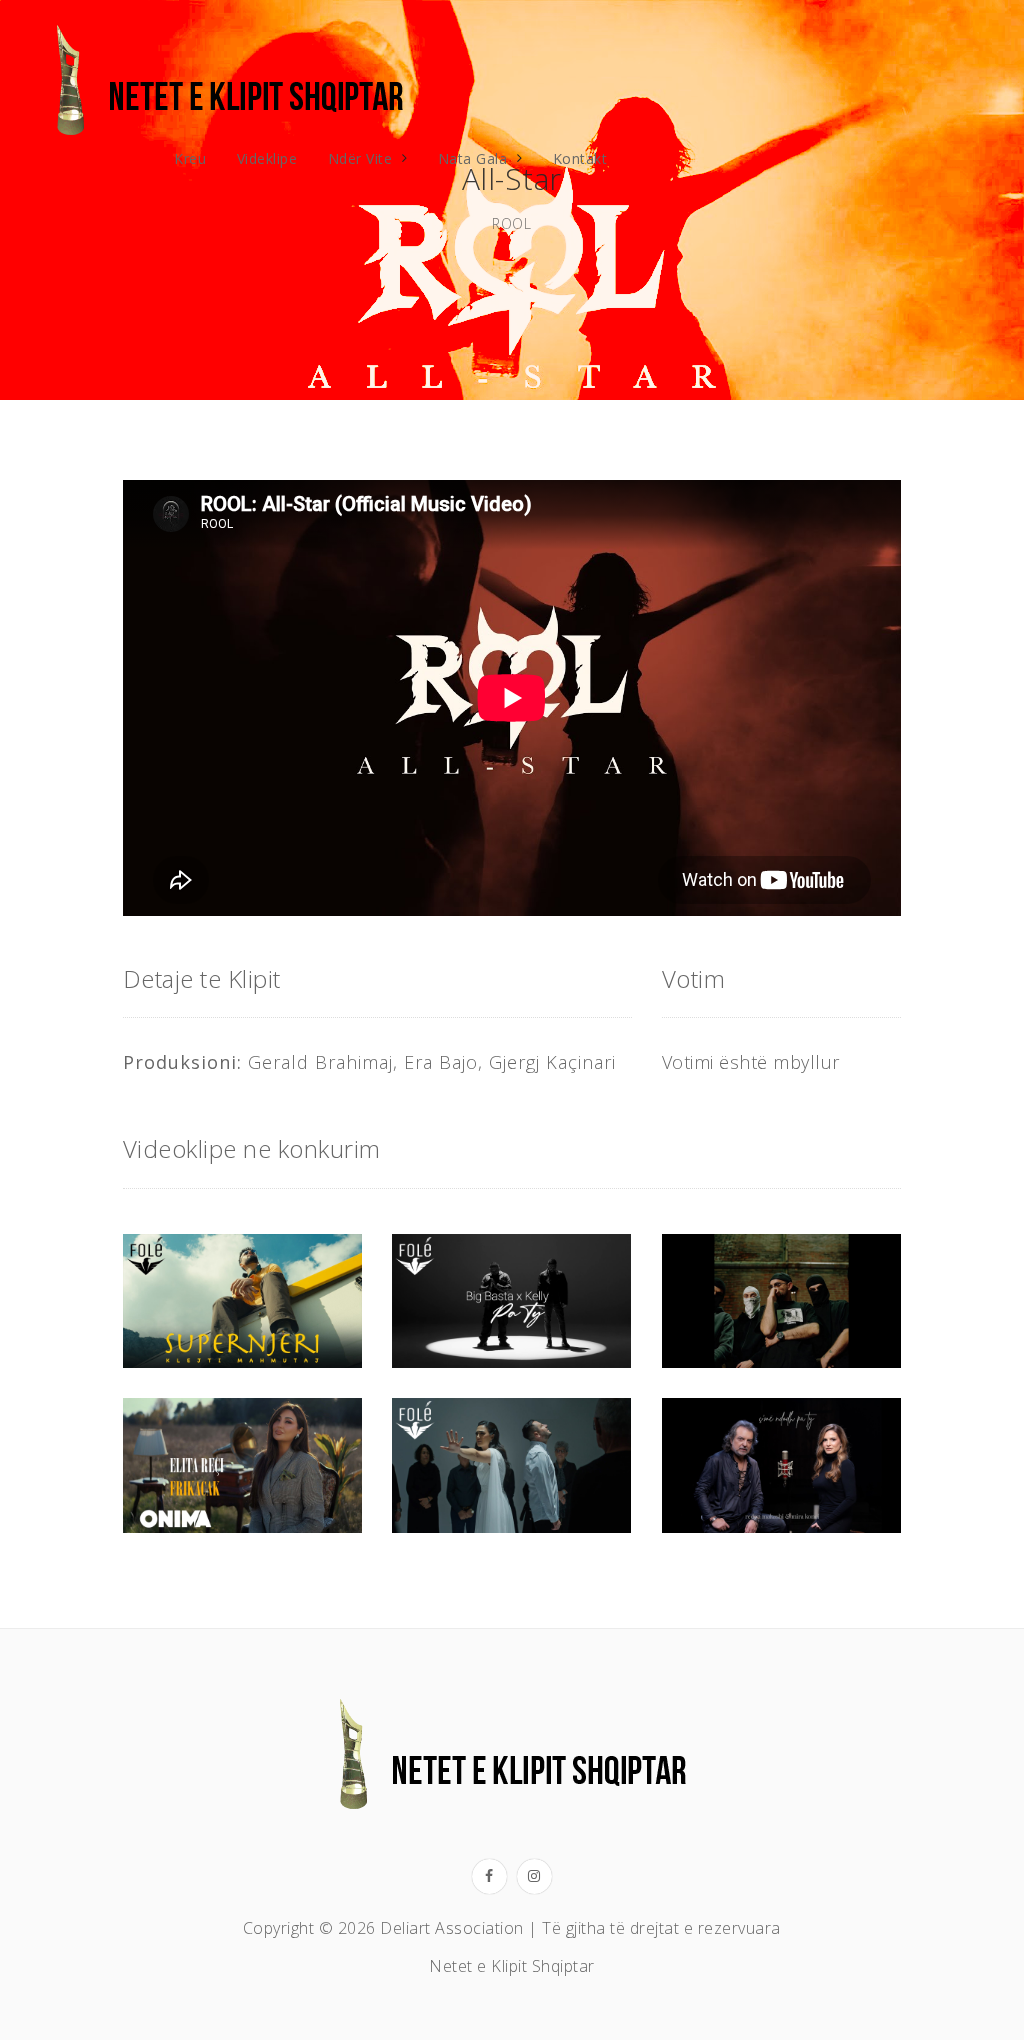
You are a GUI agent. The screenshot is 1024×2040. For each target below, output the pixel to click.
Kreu (190, 158)
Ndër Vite (360, 158)
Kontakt (580, 158)
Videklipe (267, 158)
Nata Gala (473, 158)
